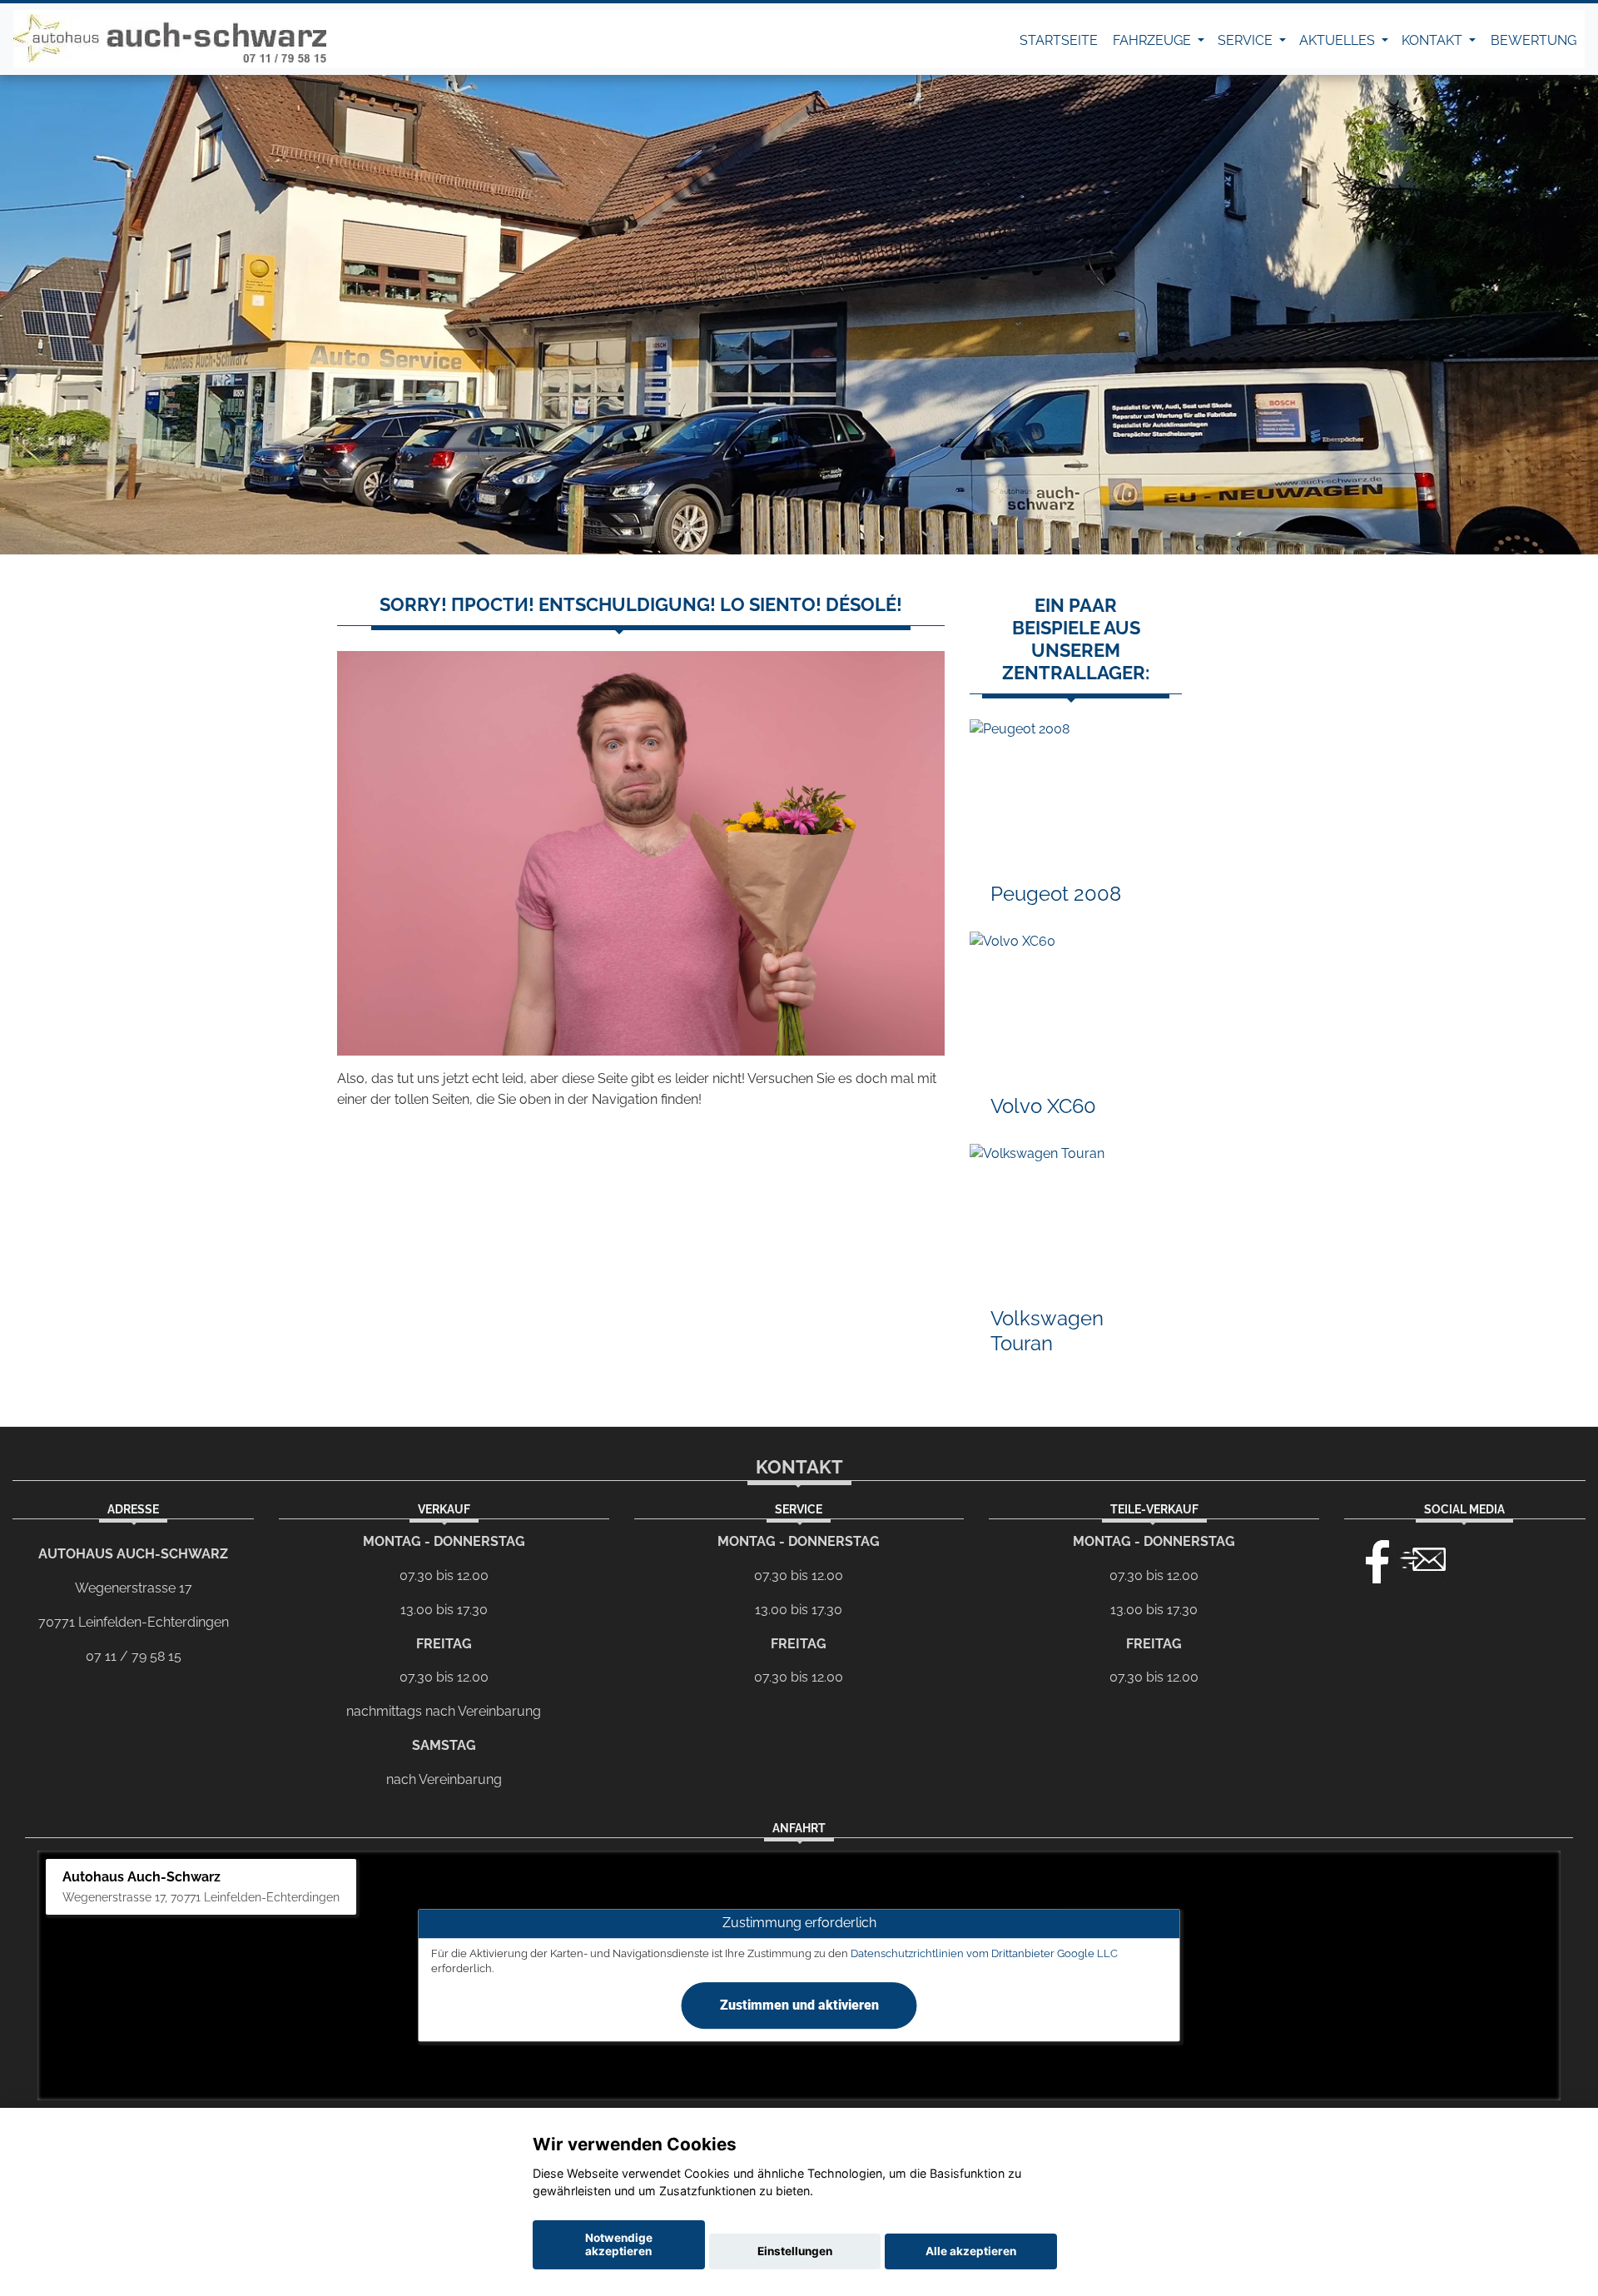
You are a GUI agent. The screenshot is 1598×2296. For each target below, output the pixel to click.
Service (1247, 40)
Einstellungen (795, 2251)
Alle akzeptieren (971, 2251)
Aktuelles (1339, 40)
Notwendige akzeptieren (619, 2244)
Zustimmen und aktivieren (799, 2006)
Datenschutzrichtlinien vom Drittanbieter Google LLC (984, 1953)
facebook (1370, 1558)
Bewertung (1533, 40)
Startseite (1059, 40)
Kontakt (1434, 40)
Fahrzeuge (1154, 40)
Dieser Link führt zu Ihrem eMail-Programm (1423, 1558)
